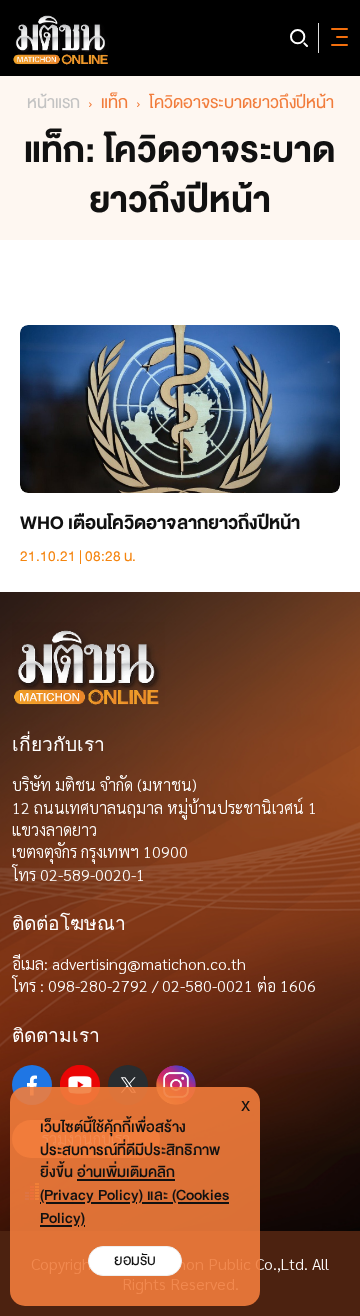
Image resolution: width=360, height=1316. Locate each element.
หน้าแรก (53, 102)
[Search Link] (299, 38)
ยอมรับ (135, 1260)
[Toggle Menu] (336, 38)
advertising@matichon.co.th (149, 963)
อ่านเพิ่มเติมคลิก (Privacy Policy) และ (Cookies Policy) (134, 1195)
